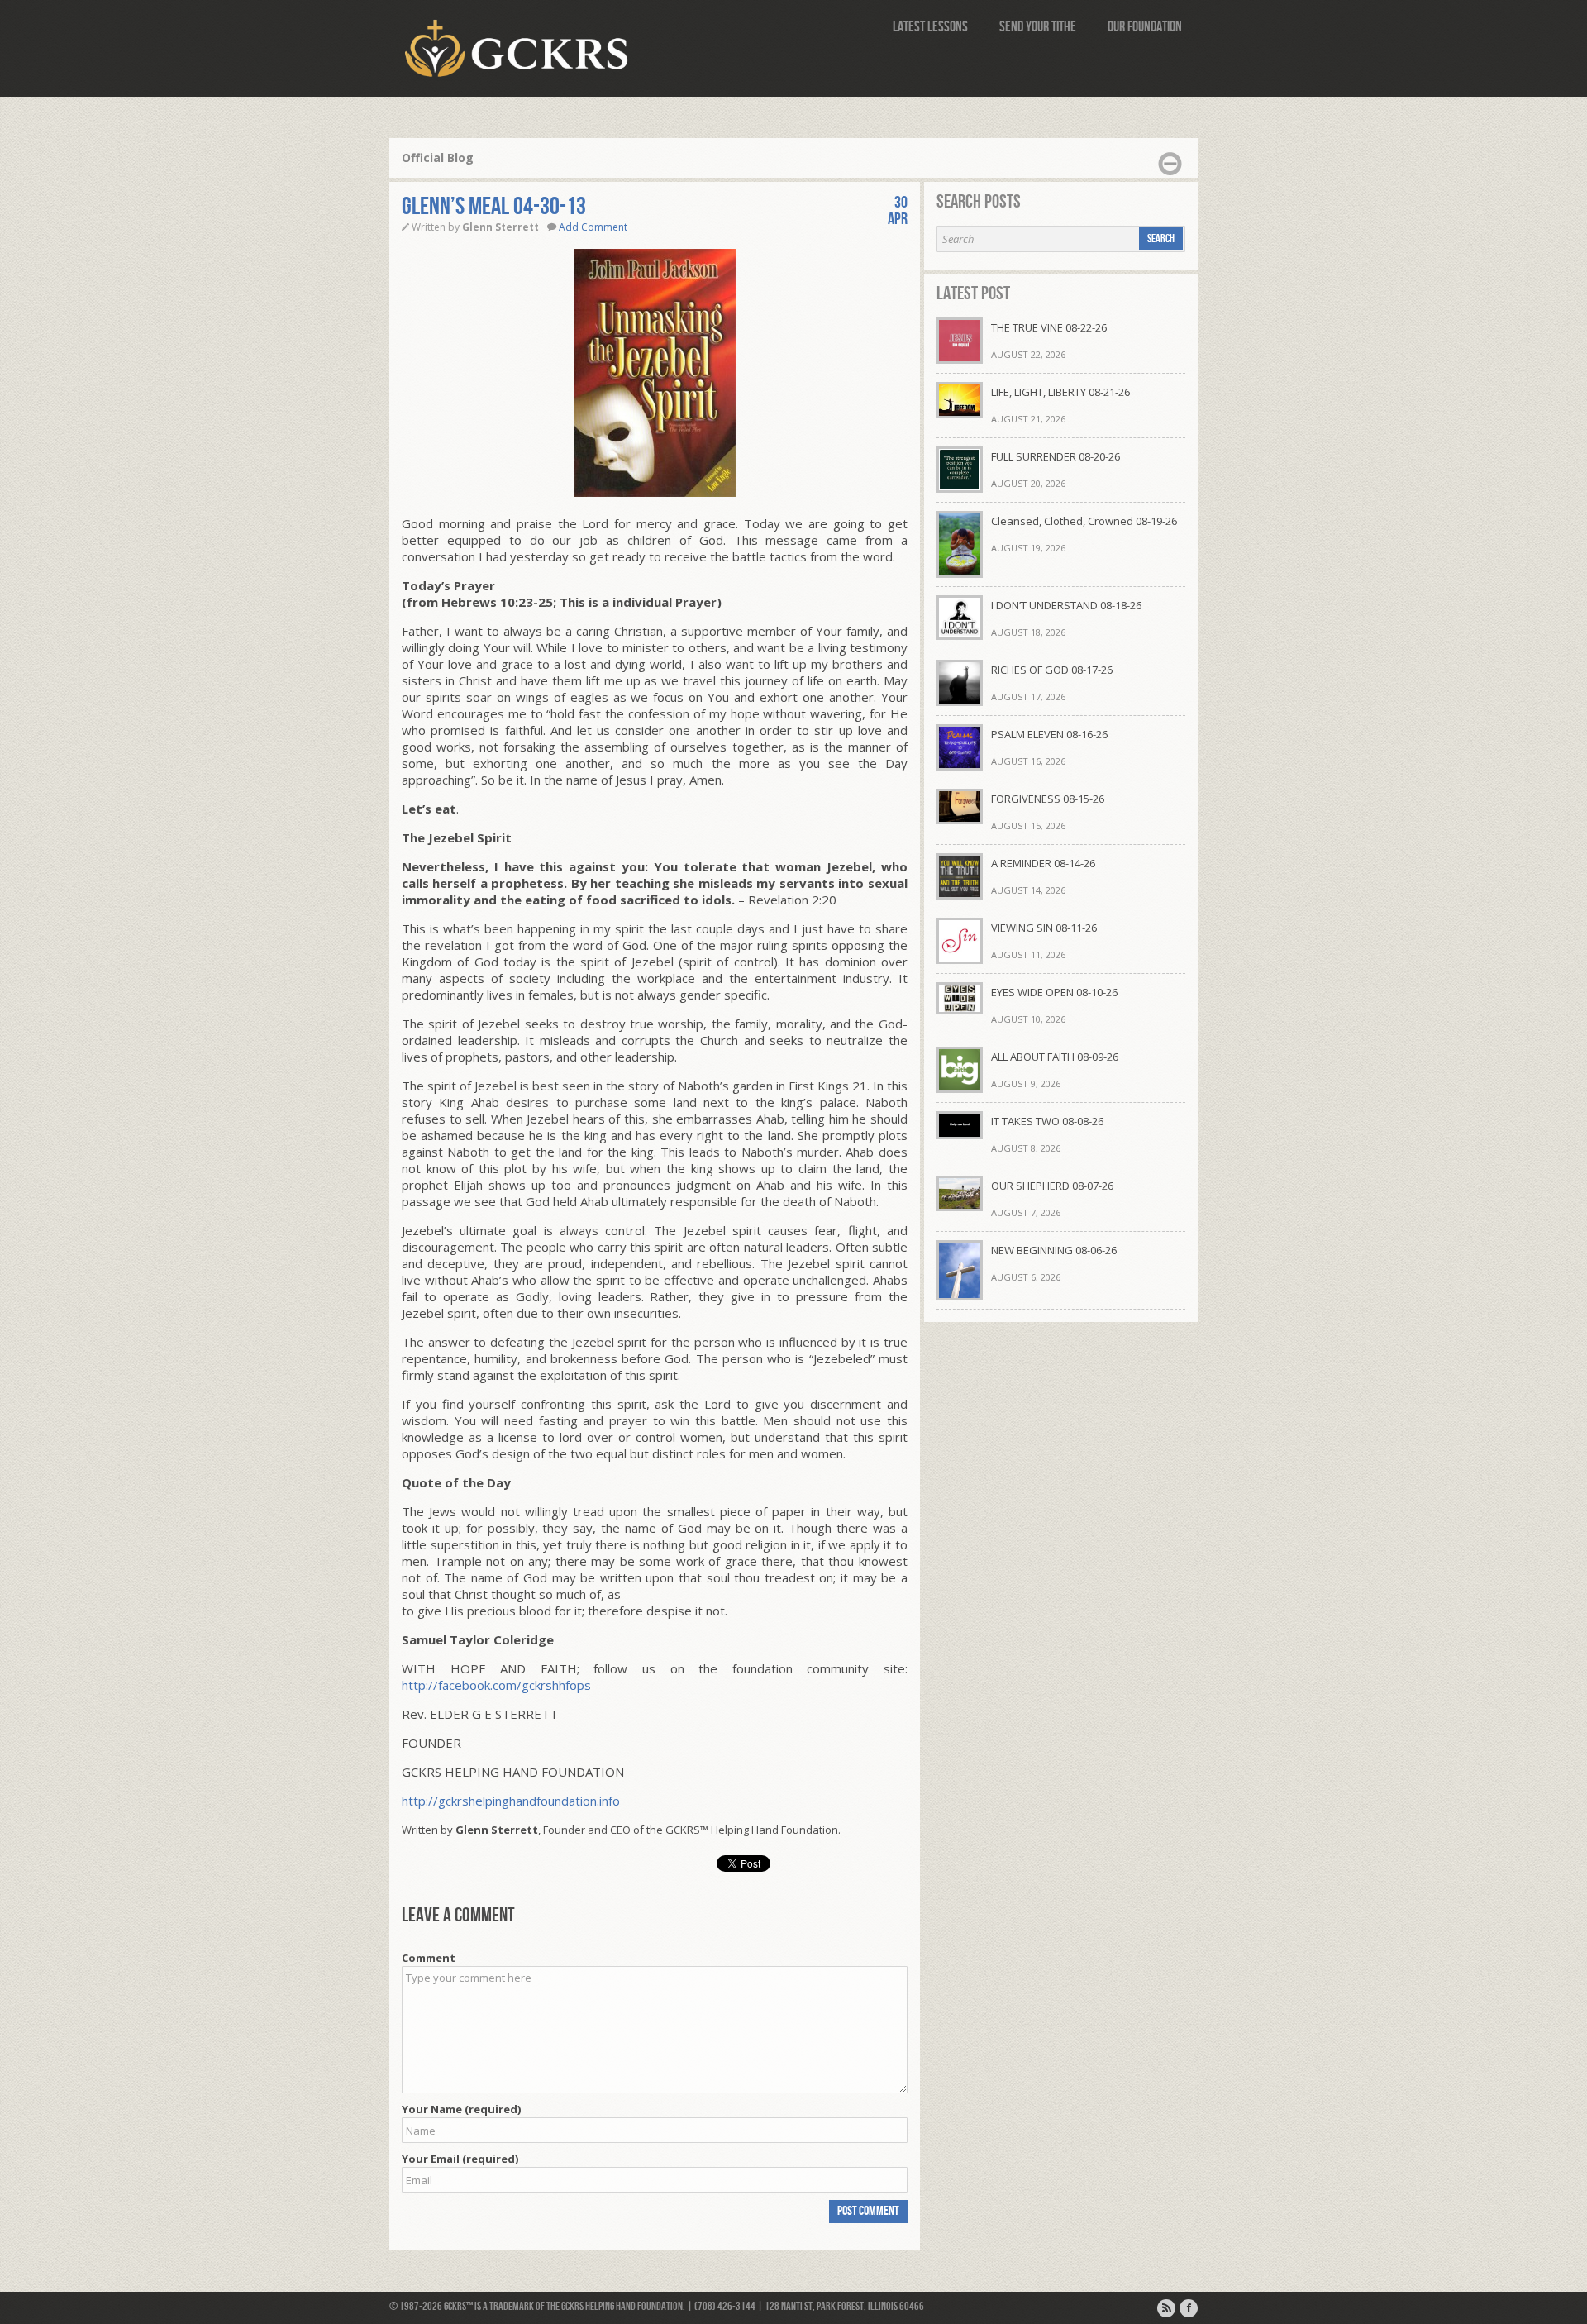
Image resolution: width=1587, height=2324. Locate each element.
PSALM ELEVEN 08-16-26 (1049, 734)
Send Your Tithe (1038, 27)
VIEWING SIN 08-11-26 (1044, 928)
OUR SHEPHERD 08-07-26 (1052, 1186)
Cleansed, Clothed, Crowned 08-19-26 (1084, 521)
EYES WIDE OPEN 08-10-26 (1054, 992)
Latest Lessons (930, 27)
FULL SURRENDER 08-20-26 (1056, 456)
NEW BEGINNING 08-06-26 (1054, 1250)
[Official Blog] (1166, 2308)
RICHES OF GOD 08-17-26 (1052, 670)
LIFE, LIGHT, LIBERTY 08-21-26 (1060, 392)
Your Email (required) (460, 2159)
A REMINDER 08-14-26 (1043, 863)
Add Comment (593, 227)
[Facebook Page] (1189, 2308)
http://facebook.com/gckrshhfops (496, 1685)
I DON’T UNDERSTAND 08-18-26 (1066, 605)
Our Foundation (1145, 27)
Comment (429, 1958)
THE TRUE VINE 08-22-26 (1049, 327)
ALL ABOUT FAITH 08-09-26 (1055, 1057)
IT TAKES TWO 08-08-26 (1047, 1121)
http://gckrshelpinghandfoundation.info (511, 1801)
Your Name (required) (461, 2109)
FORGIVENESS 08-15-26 (1048, 799)
